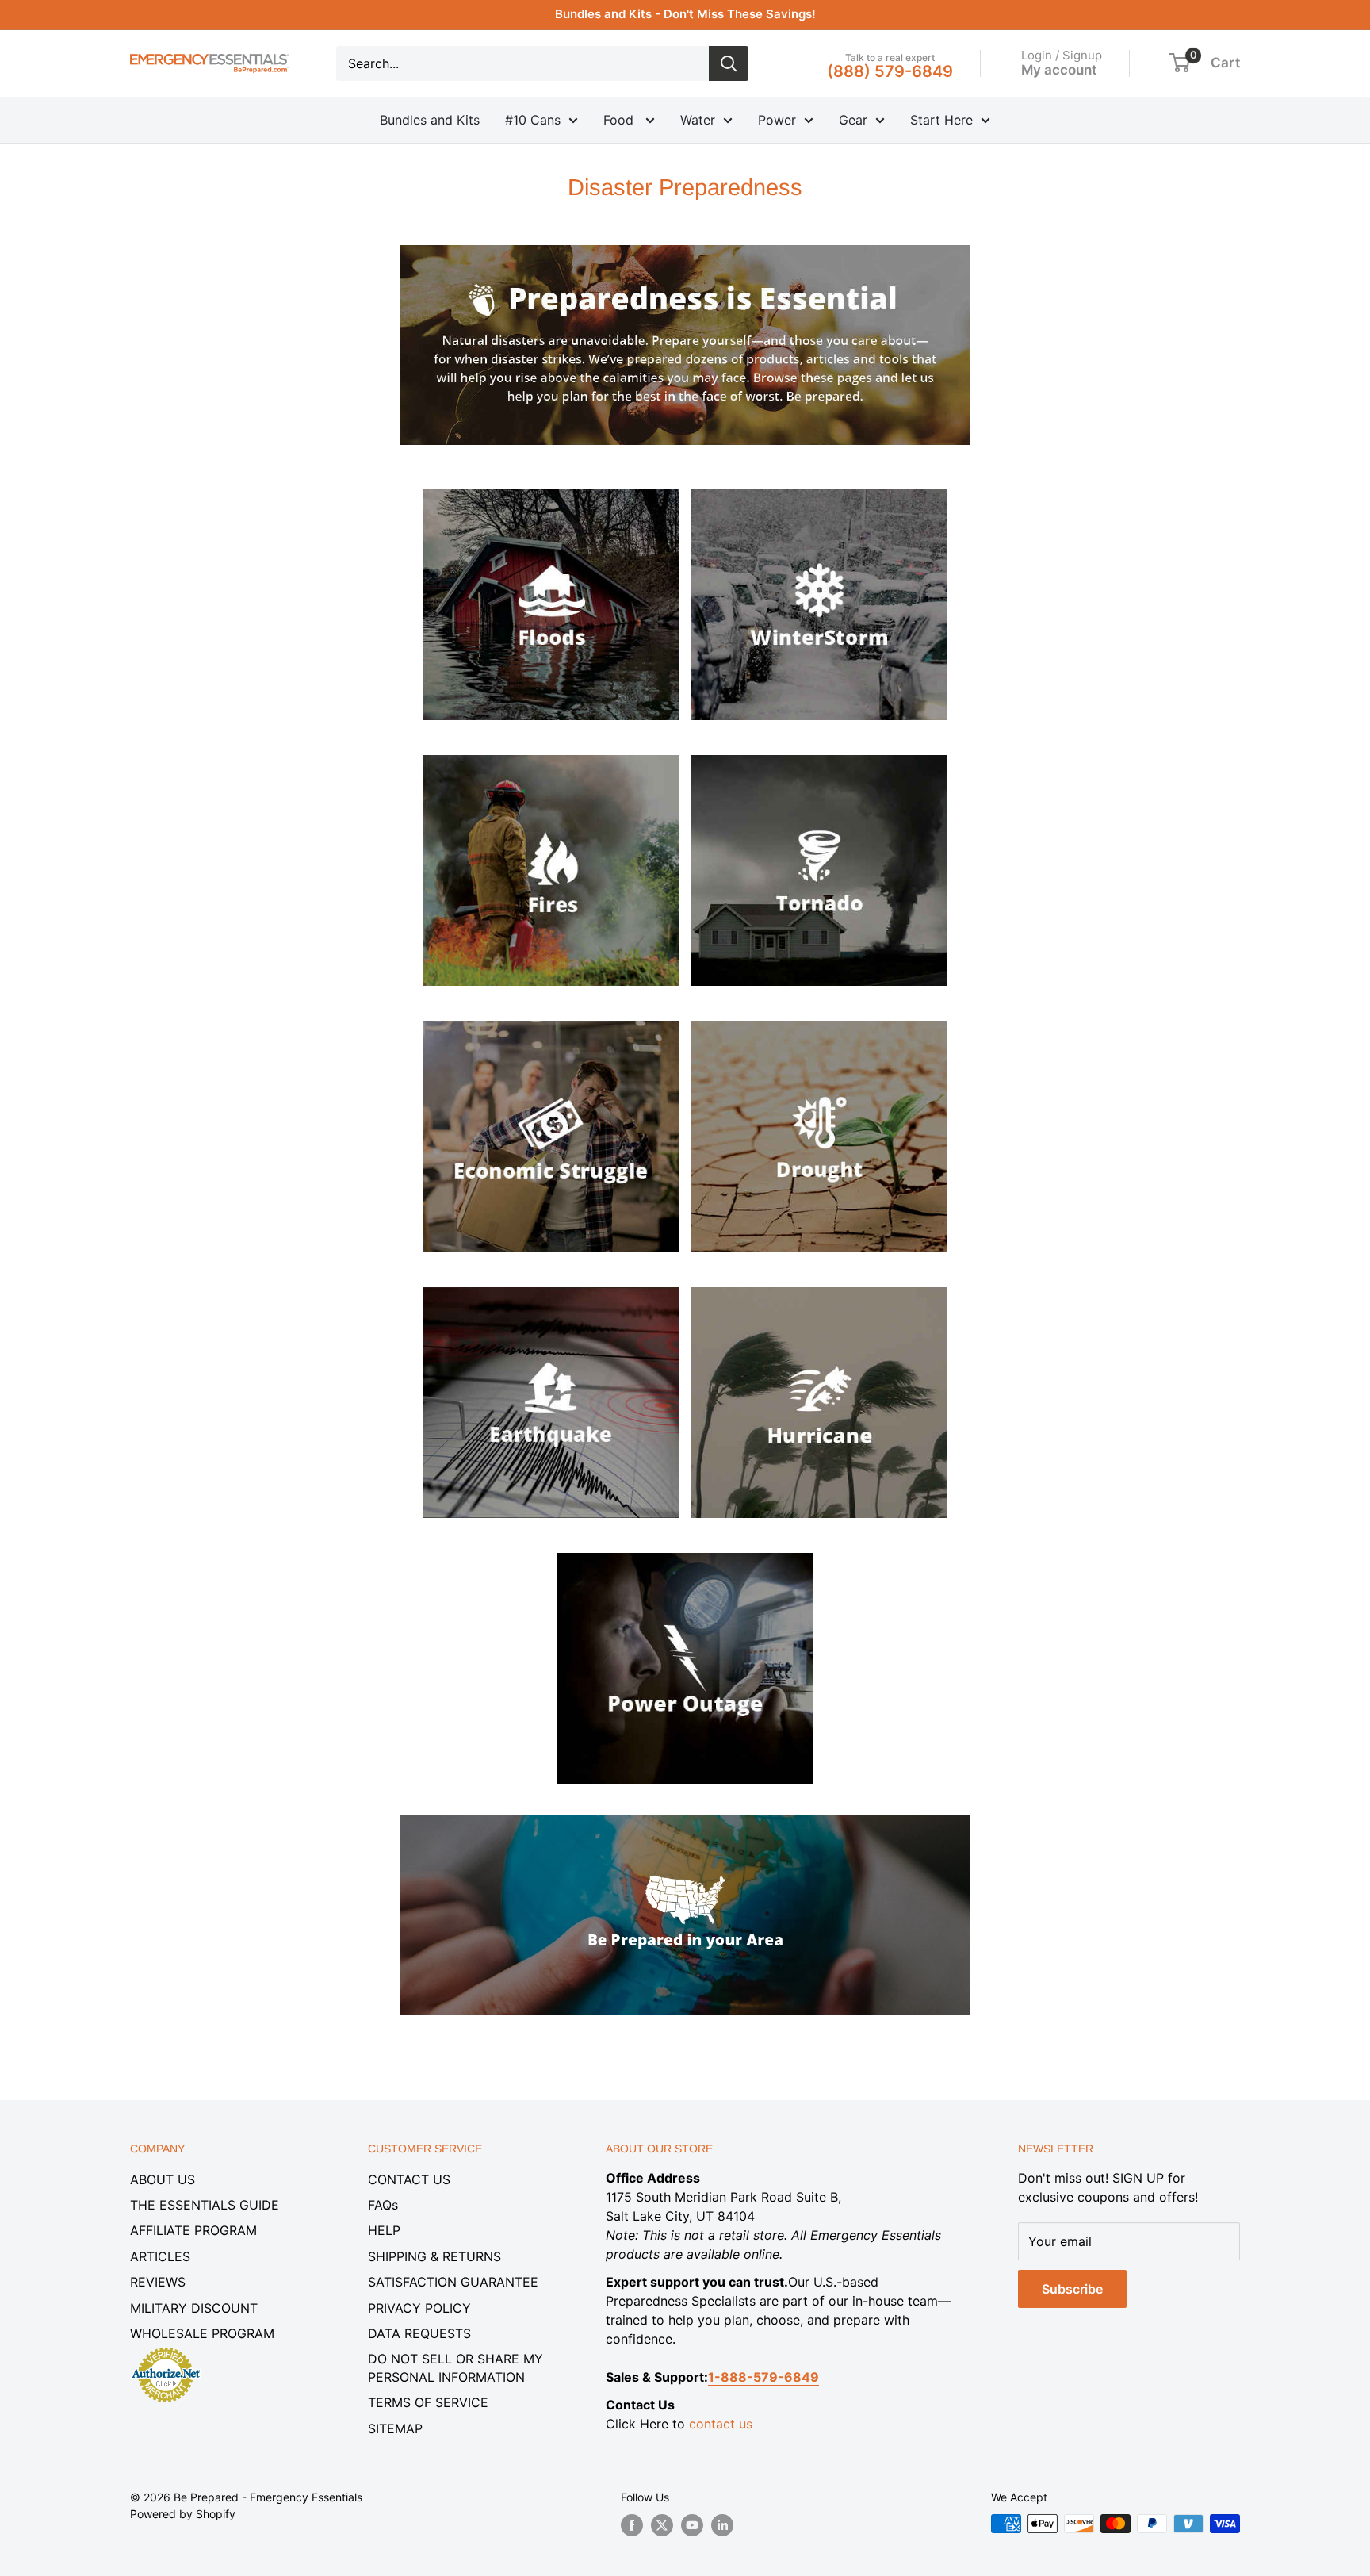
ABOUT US (163, 2179)
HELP (384, 2230)
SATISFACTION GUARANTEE (453, 2282)
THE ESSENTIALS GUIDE (205, 2205)
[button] (1179, 63)
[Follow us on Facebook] (632, 2525)
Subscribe (1072, 2289)
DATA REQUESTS (419, 2333)
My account (1059, 69)
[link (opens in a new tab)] (551, 485)
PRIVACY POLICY (419, 2308)
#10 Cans (533, 120)
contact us (721, 2424)
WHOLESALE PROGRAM (202, 2333)
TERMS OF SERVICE (428, 2402)
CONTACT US (409, 2179)
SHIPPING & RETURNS (434, 2256)
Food (620, 120)
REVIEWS (158, 2282)
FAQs (383, 2205)
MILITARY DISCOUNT (194, 2308)
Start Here (941, 120)
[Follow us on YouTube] (692, 2525)
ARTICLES (160, 2256)
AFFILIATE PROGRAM (193, 2230)
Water (698, 120)
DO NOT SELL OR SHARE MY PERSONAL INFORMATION (455, 2367)
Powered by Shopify (183, 2514)
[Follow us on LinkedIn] (722, 2525)
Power (777, 120)
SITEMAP (395, 2428)
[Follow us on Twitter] (662, 2525)
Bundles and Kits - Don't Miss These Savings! (685, 14)
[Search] (729, 63)
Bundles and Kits (430, 120)
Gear (853, 120)
